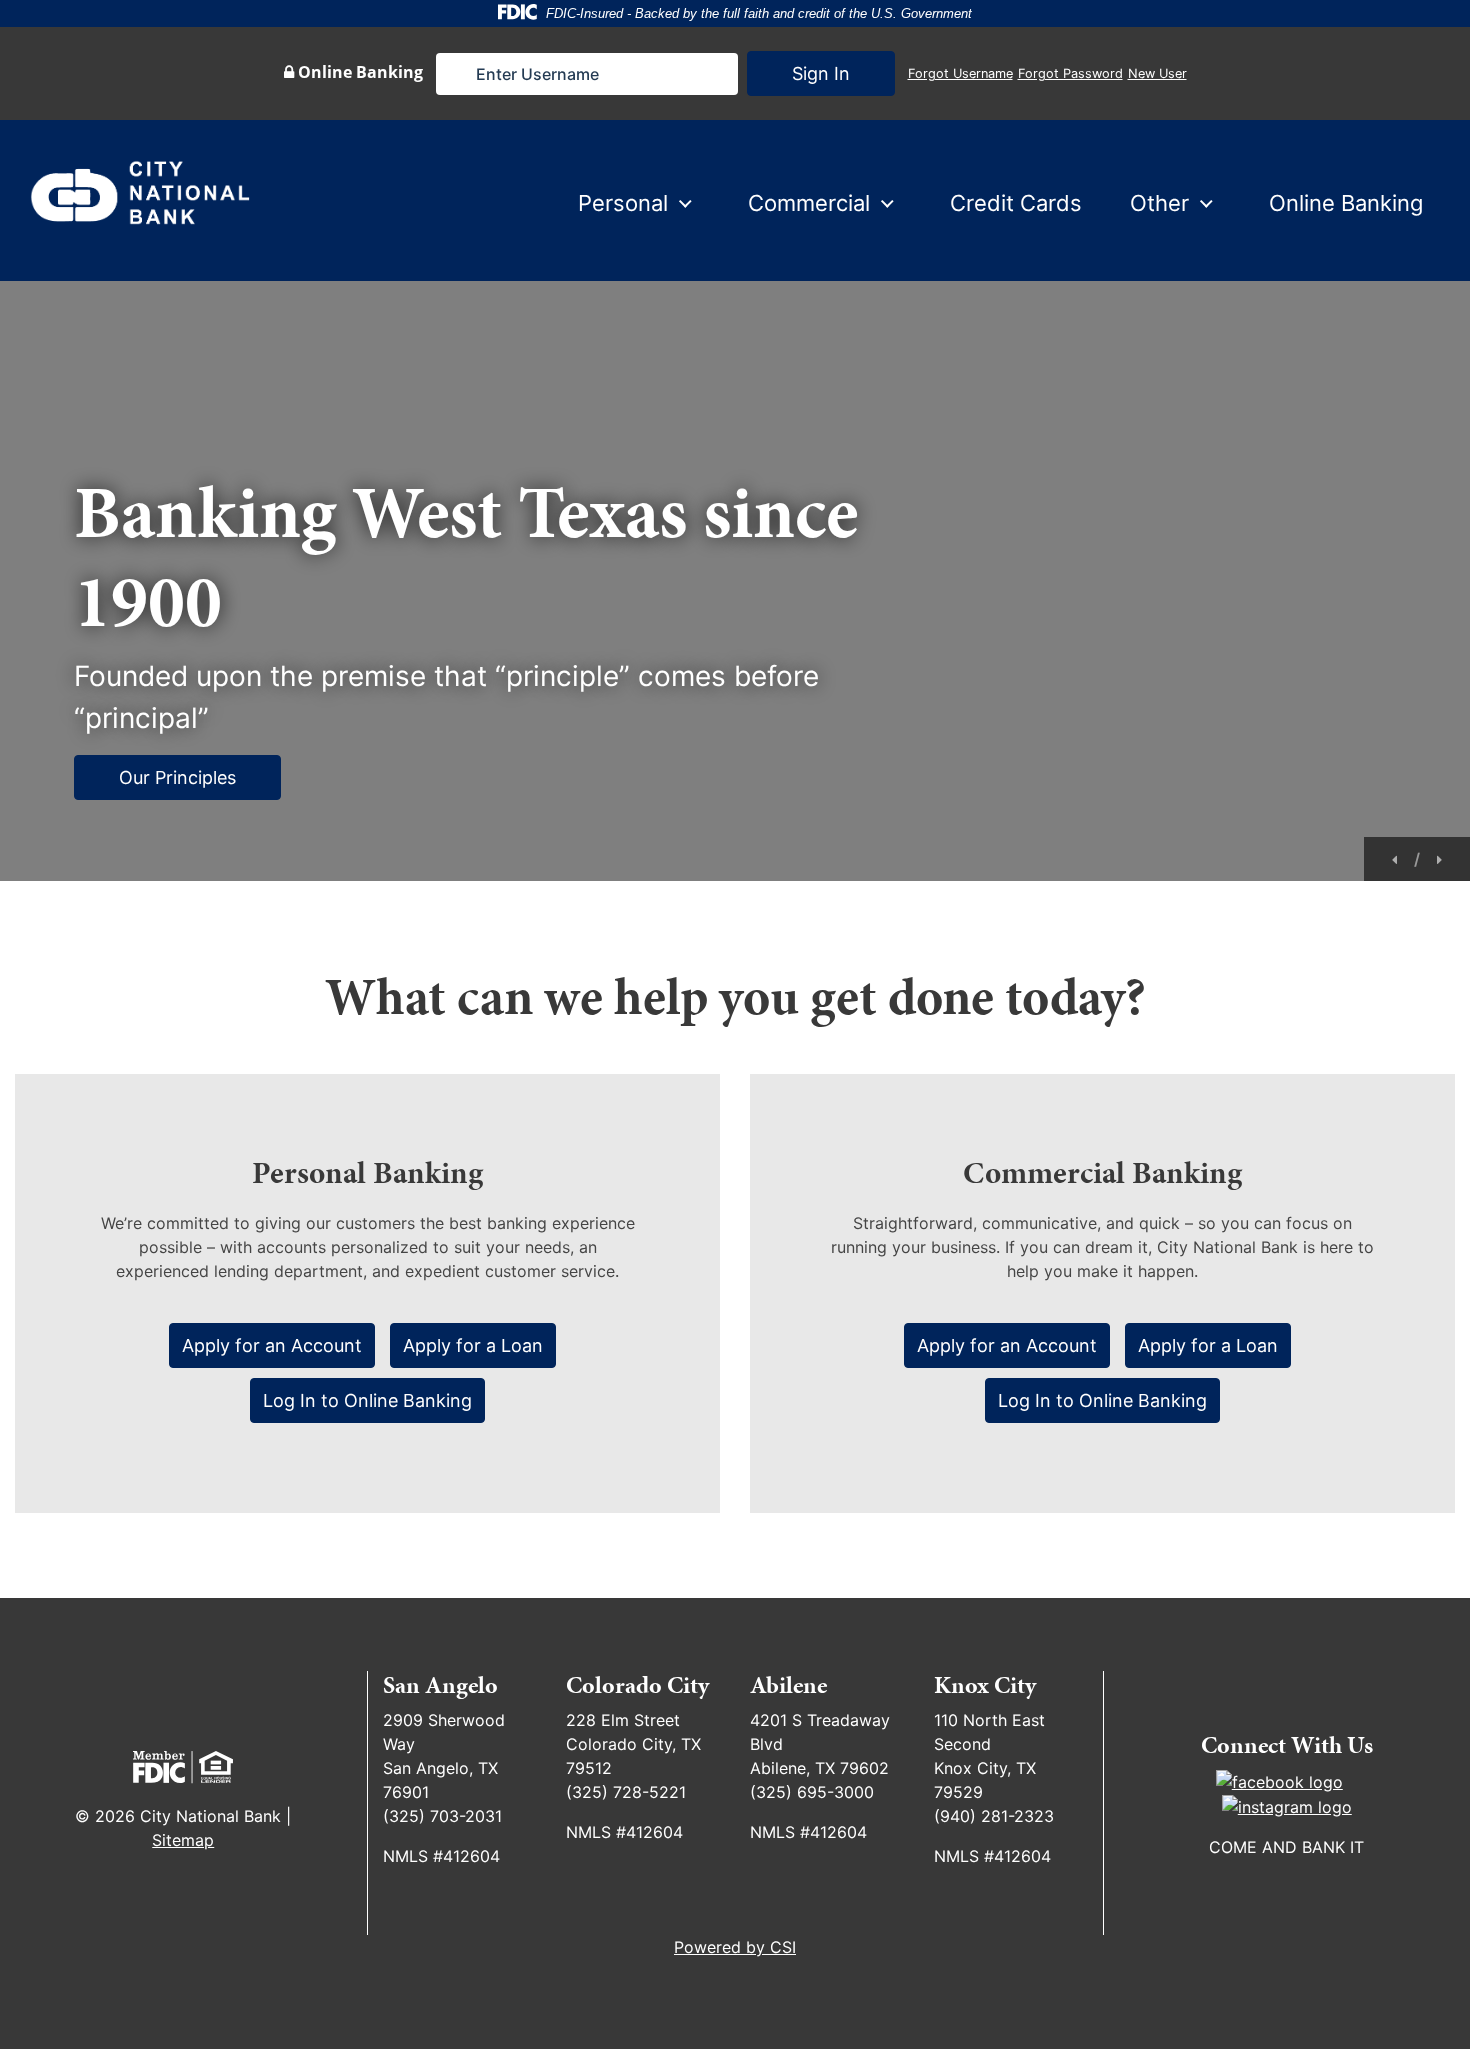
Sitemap (183, 1840)
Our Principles (177, 777)
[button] (1396, 858)
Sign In (821, 73)
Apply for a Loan (473, 1345)
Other (1159, 203)
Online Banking (1346, 203)
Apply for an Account (272, 1345)
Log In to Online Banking (367, 1400)
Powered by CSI (735, 1947)
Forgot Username (960, 73)
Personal (623, 203)
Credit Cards (1016, 203)
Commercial (809, 203)
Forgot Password (1070, 73)
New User (1157, 73)
